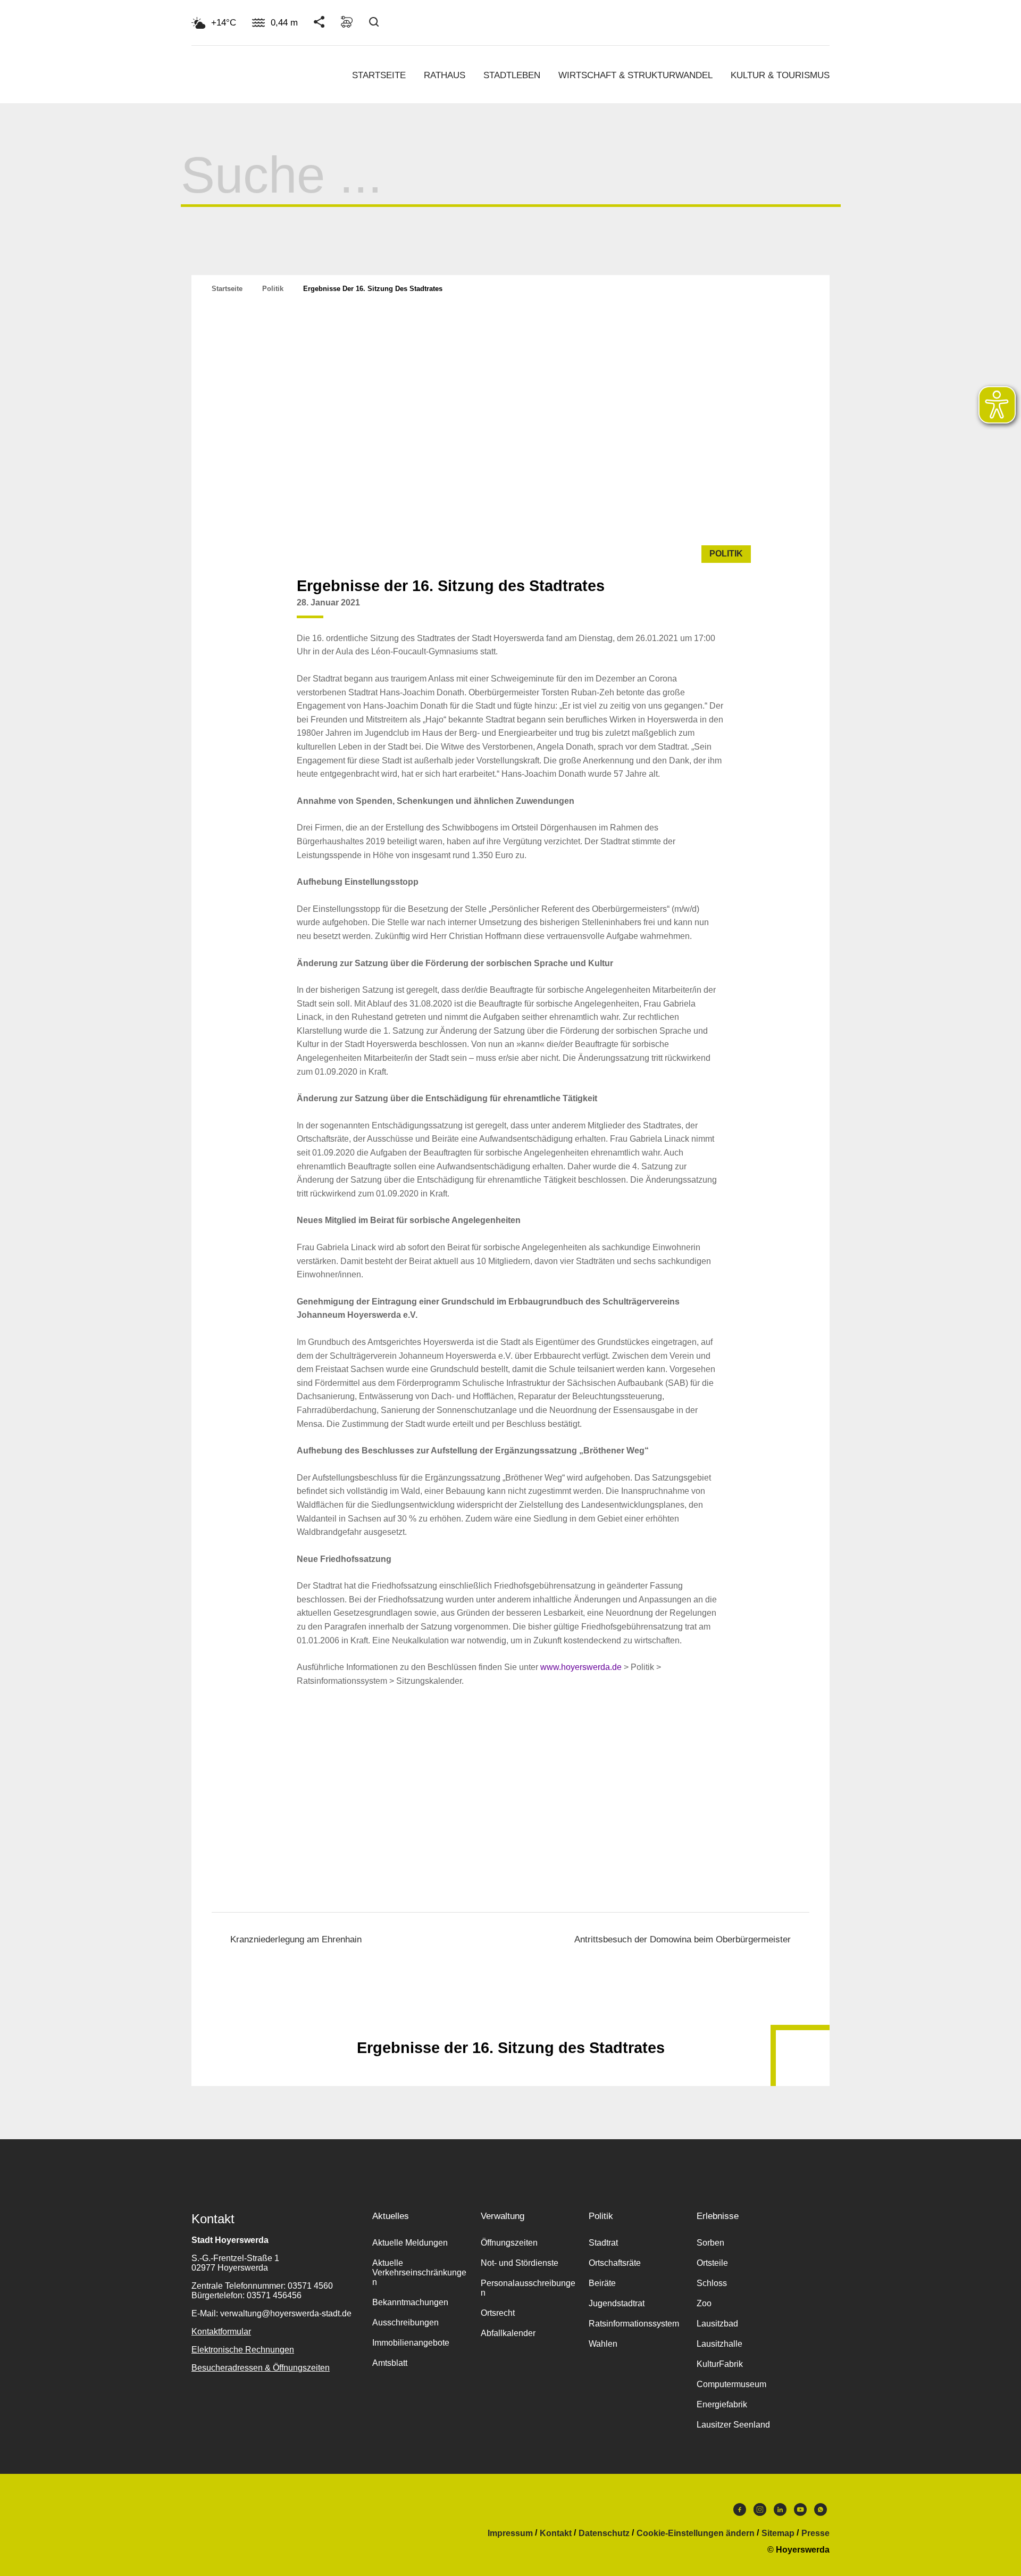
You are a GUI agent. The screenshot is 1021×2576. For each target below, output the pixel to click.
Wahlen (603, 2344)
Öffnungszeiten (509, 2243)
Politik (273, 289)
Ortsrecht (498, 2313)
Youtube (800, 2512)
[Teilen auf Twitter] (693, 611)
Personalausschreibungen (528, 2288)
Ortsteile (712, 2263)
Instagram (760, 2512)
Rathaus (445, 75)
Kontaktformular (221, 2332)
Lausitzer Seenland (733, 2425)
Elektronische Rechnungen (243, 2350)
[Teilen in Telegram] (734, 607)
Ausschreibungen (405, 2322)
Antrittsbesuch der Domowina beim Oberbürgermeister (683, 1939)
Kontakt (556, 2533)
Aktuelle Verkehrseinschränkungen (419, 2272)
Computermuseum (731, 2384)
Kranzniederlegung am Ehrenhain (296, 1939)
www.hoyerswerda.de (581, 1667)
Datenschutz (604, 2533)
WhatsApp (821, 2512)
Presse (815, 2533)
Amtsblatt (390, 2363)
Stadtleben (512, 75)
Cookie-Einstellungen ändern (696, 2533)
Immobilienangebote (411, 2343)
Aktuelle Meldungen (410, 2243)
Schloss (712, 2283)
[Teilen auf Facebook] (673, 611)
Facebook (740, 2512)
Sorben (710, 2243)
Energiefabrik (722, 2404)
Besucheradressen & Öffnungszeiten (261, 2368)
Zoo (704, 2303)
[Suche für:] (511, 190)
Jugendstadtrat (617, 2303)
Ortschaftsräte (615, 2263)
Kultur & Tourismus (780, 75)
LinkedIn (780, 2512)
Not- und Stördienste (520, 2263)
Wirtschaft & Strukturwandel (635, 75)
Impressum (510, 2533)
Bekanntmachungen (410, 2302)
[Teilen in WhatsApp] (714, 611)
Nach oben (510, 2022)
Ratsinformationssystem (634, 2324)
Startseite (379, 75)
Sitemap (778, 2533)
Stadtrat (603, 2243)
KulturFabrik (720, 2364)
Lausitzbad (717, 2324)
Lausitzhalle (719, 2344)
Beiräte (602, 2283)
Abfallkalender (508, 2333)
